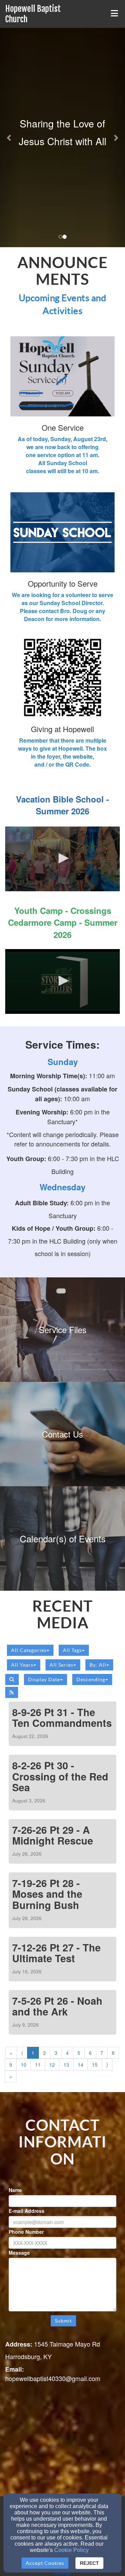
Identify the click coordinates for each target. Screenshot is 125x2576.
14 (81, 2065)
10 (24, 2065)
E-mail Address (27, 2211)
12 (52, 2065)
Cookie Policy (71, 2550)
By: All (98, 1665)
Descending (91, 1680)
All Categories (29, 1650)
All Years (22, 1665)
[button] (9, 138)
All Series (61, 1665)
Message (19, 2253)
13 (66, 2065)
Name (15, 2190)
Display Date (44, 1680)
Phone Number (26, 2232)
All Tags (72, 1650)
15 (95, 2065)
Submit (63, 2321)
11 (38, 2065)
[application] (62, 859)
